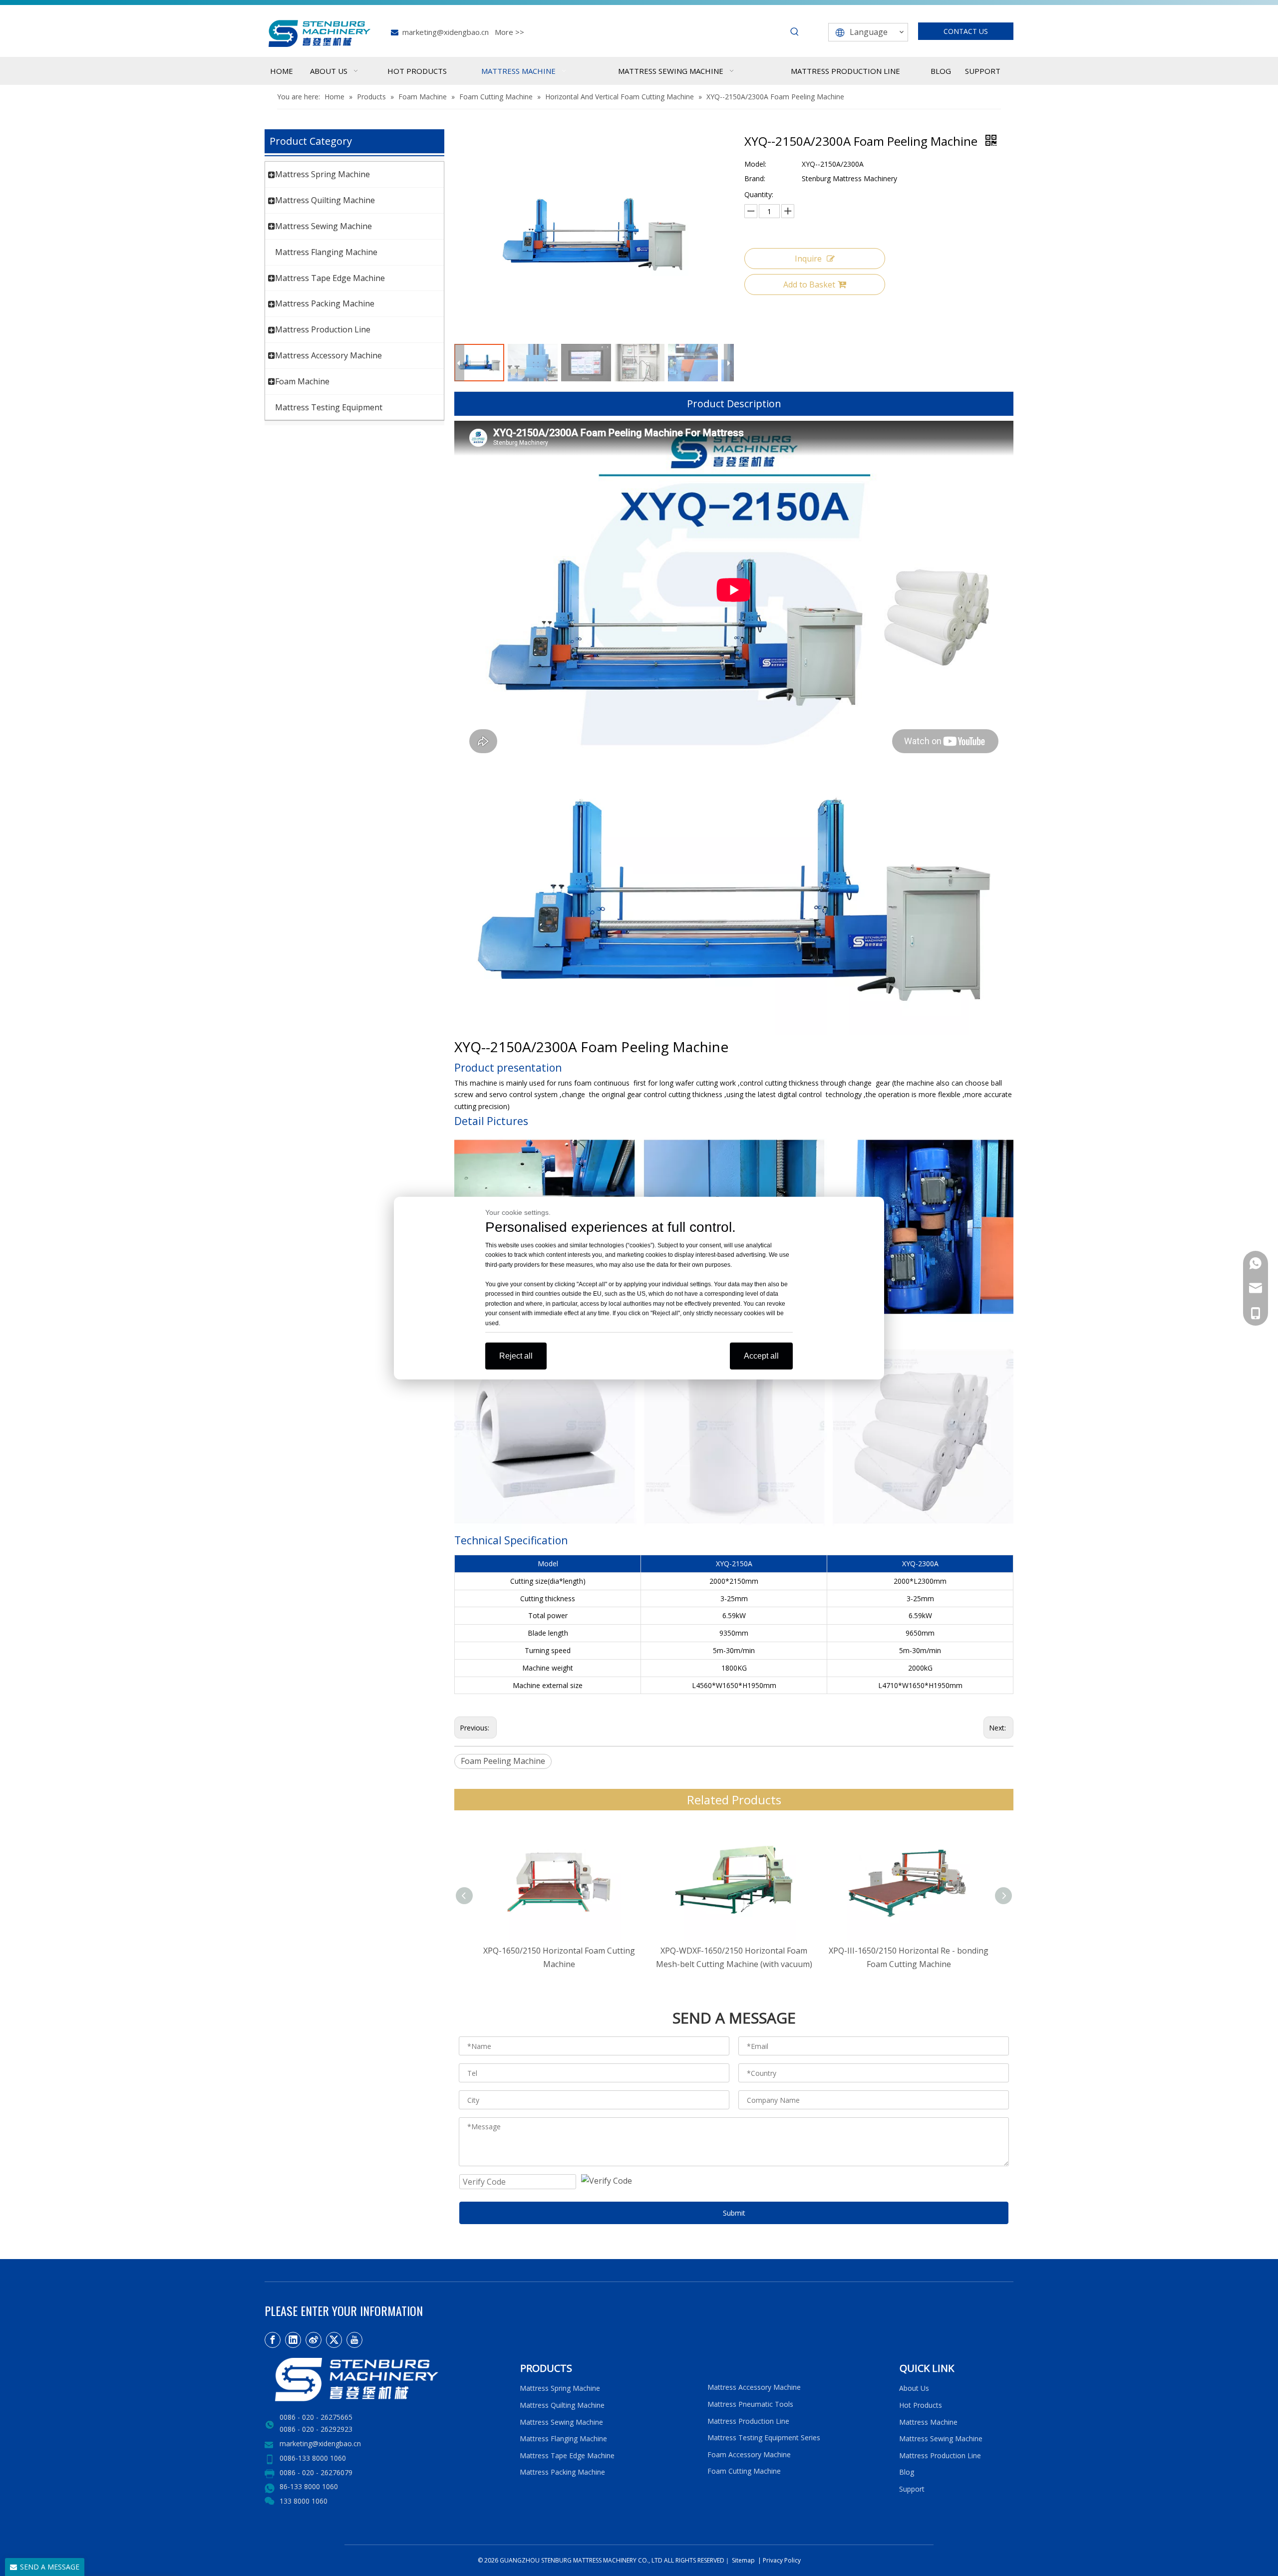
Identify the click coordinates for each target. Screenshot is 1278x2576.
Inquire (808, 259)
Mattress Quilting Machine (325, 200)
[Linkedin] (293, 2340)
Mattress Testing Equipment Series (764, 2437)
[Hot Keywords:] (795, 32)
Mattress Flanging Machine (326, 252)
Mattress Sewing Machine (323, 226)
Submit (734, 2213)
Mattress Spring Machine (322, 174)
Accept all (761, 1356)
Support (914, 2489)
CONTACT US (966, 31)
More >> (509, 32)
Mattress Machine (928, 2422)
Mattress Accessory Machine (328, 355)
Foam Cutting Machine (744, 2471)
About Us (914, 2388)
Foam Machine (302, 381)
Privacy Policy (782, 2560)
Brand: (755, 178)
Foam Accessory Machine (749, 2454)
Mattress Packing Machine (325, 303)
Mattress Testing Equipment (329, 407)
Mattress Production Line (323, 329)
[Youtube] (354, 2340)
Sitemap (743, 2560)
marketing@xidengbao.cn (446, 32)
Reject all (516, 1356)
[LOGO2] (386, 2380)
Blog (907, 2472)
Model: (755, 164)
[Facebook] (273, 2340)
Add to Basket (809, 285)
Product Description (734, 404)
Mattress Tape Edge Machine (330, 278)
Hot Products (921, 2405)
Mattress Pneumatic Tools (750, 2404)
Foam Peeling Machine (503, 1761)
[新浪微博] (314, 2340)
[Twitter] (334, 2340)
